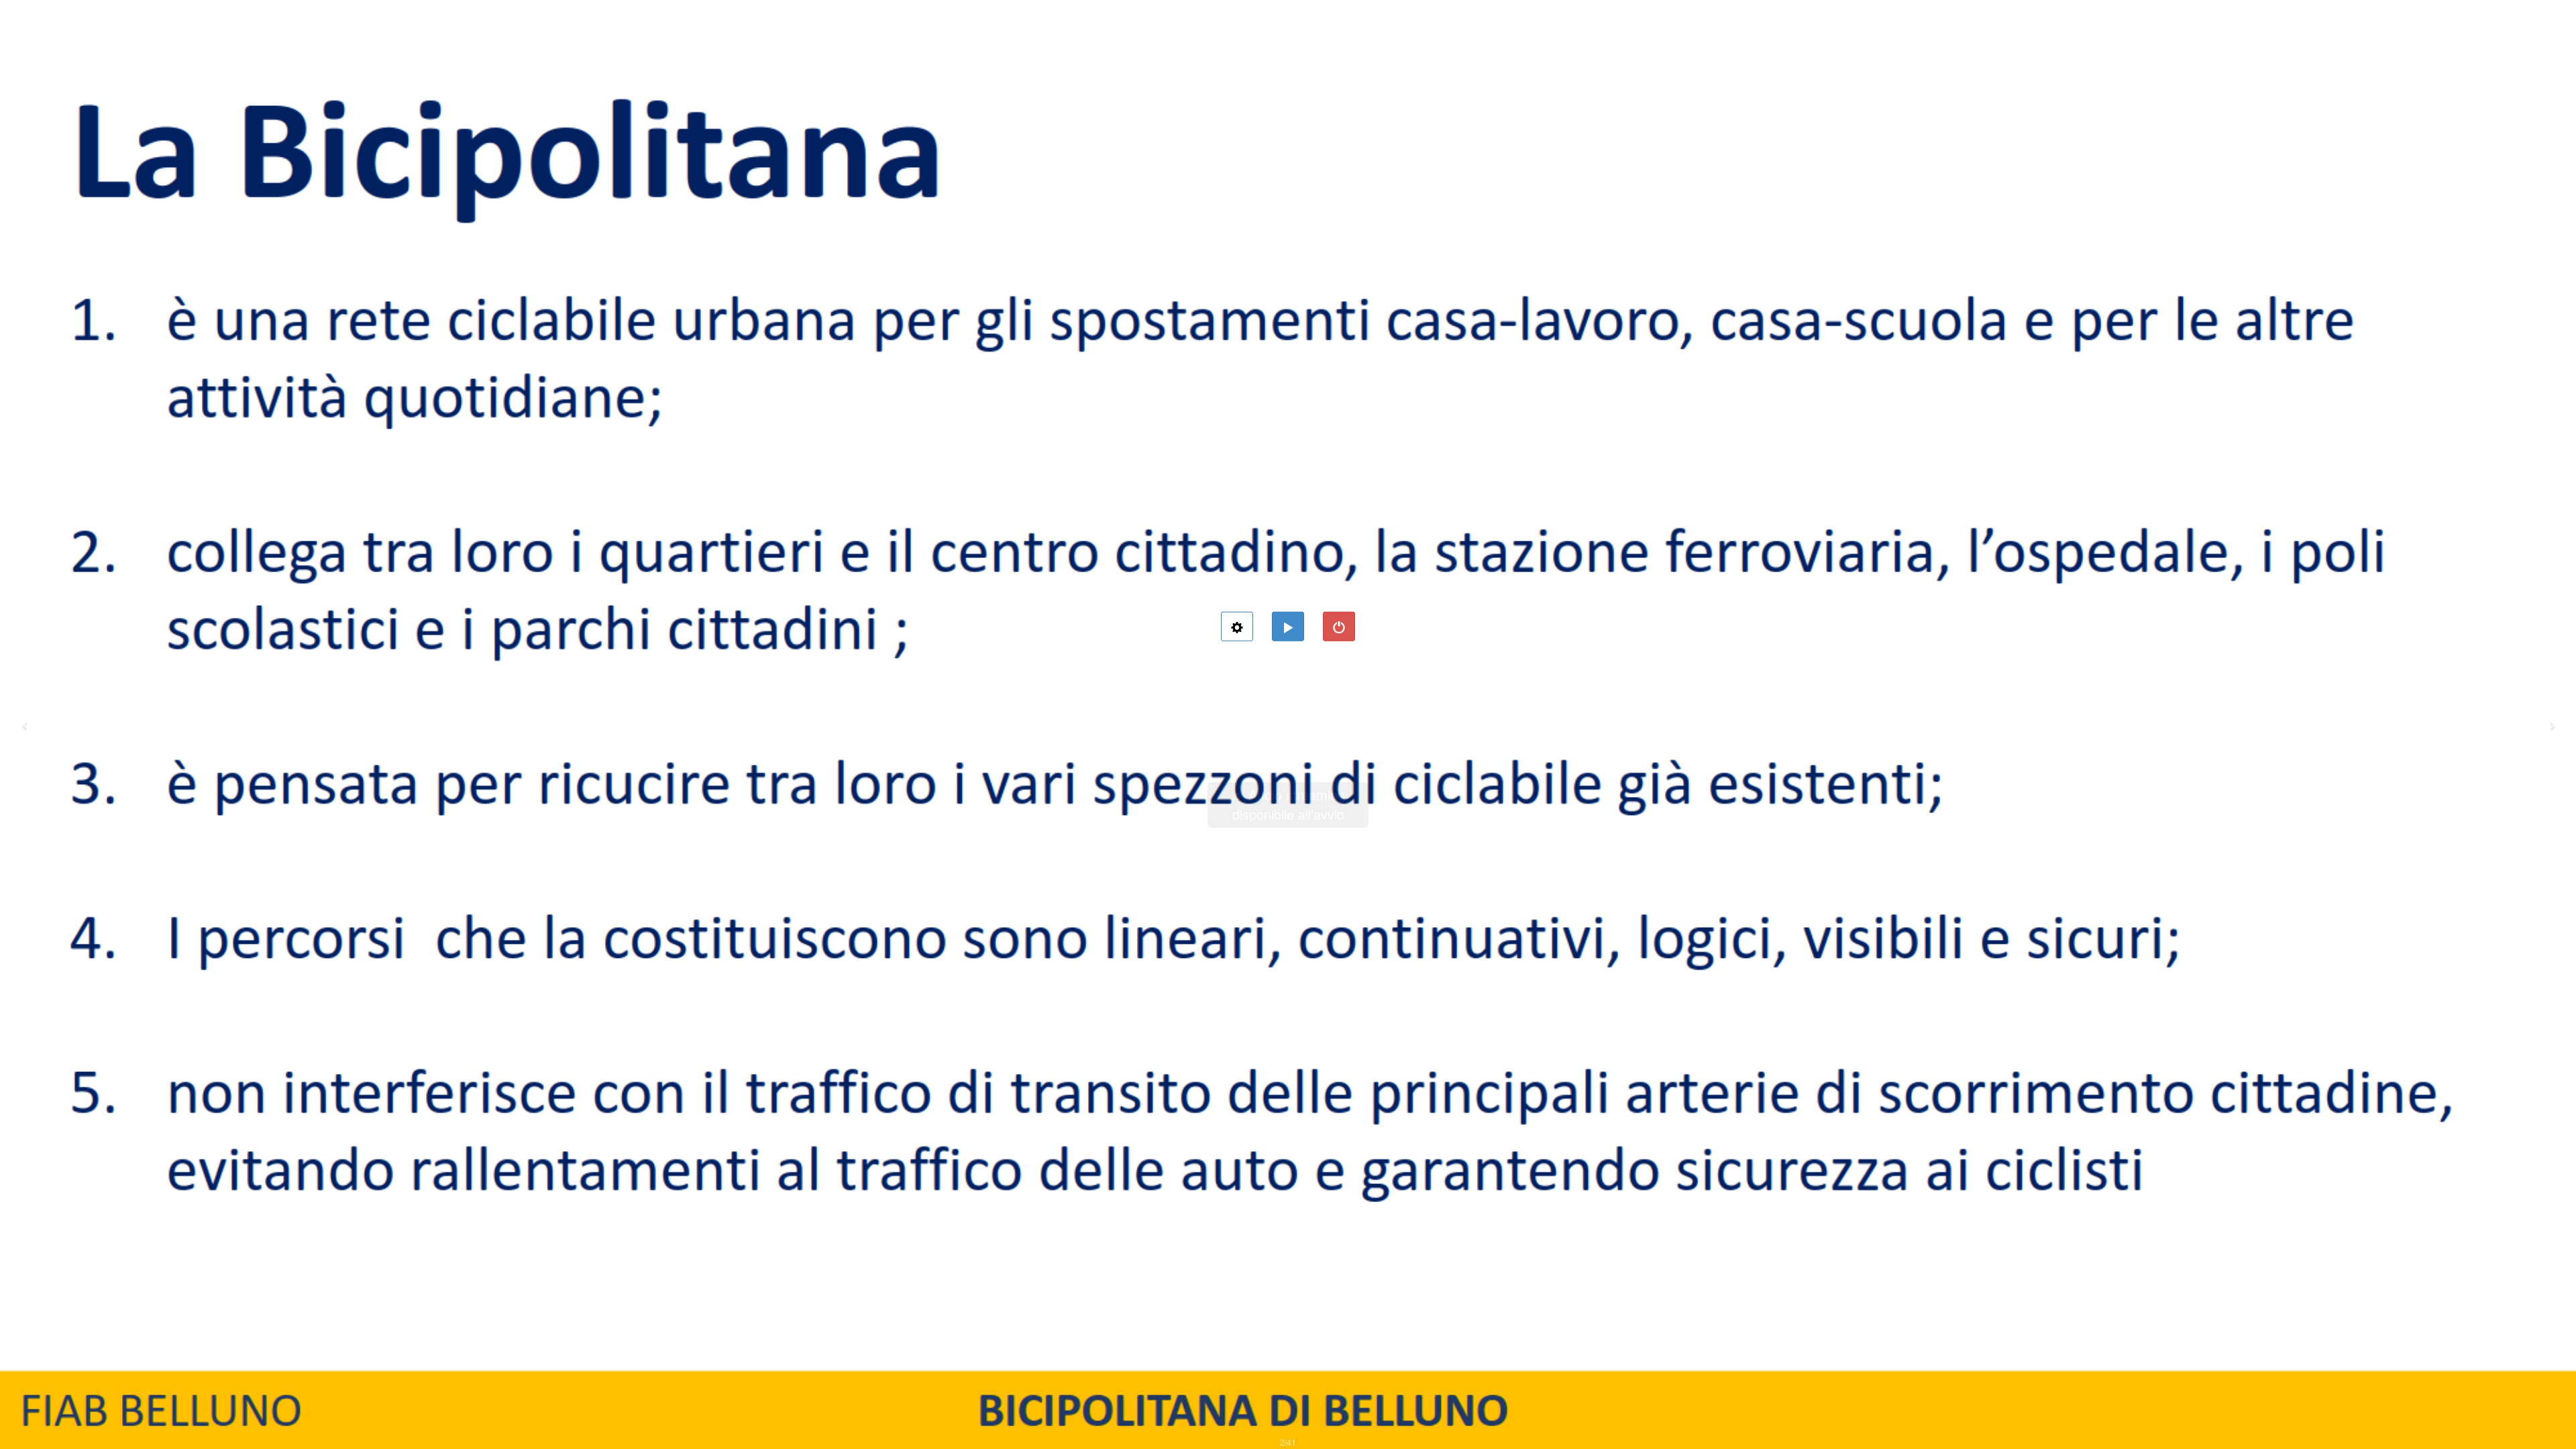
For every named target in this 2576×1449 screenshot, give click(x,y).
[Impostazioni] (1237, 627)
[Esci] (1339, 627)
